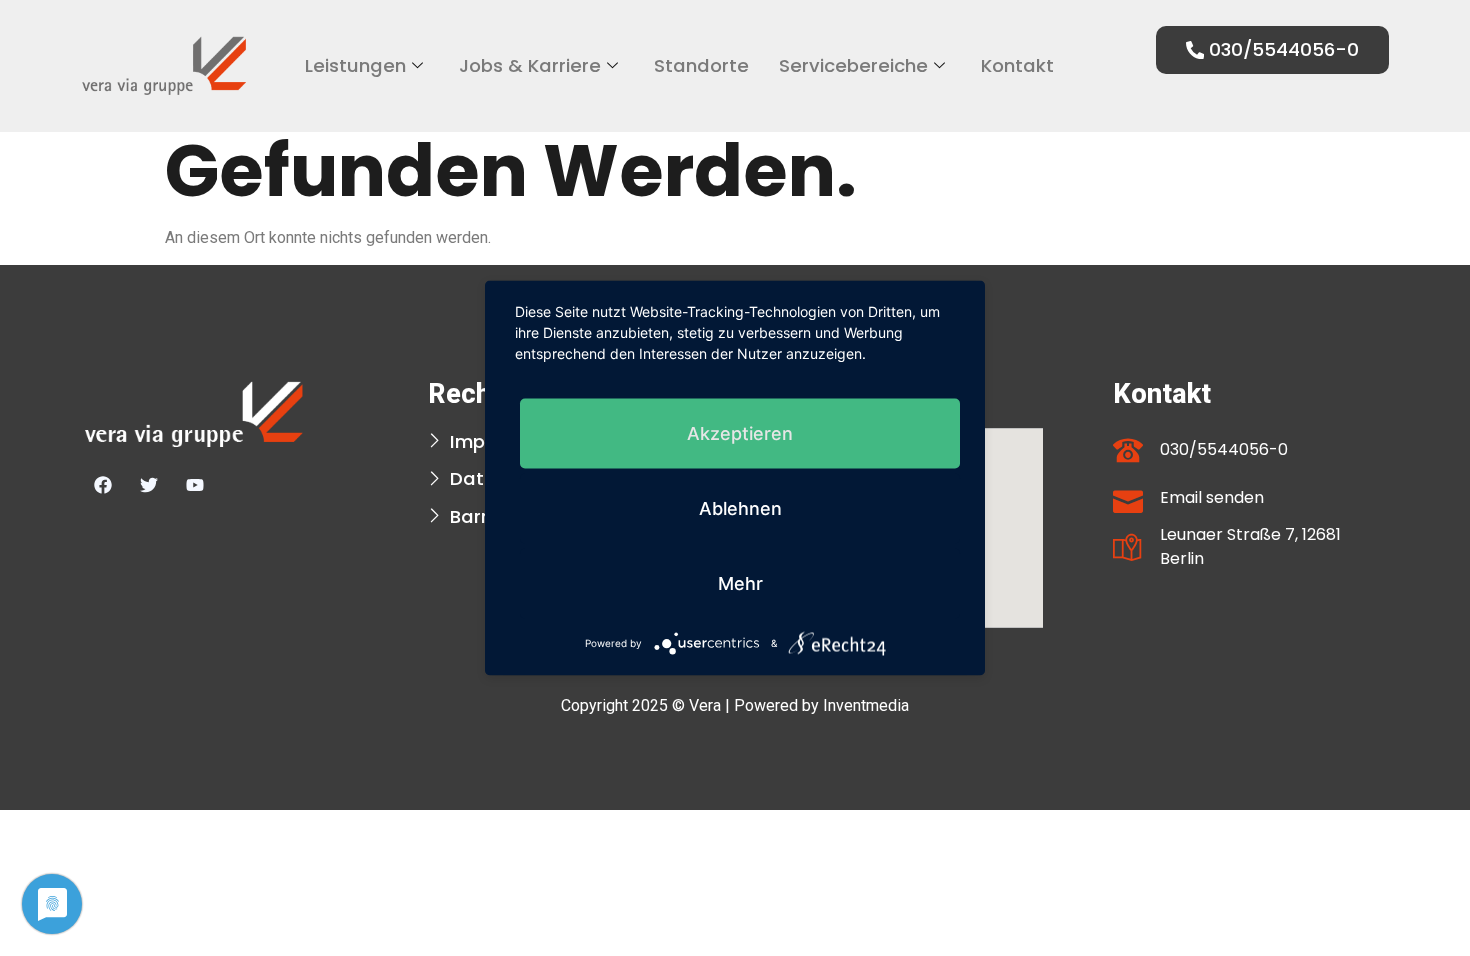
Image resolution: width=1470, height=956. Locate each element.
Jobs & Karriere (530, 65)
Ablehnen (740, 508)
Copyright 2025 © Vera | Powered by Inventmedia (735, 705)
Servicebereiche (853, 65)
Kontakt (1017, 65)
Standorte (701, 65)
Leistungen (355, 65)
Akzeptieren (740, 433)
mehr (740, 583)
